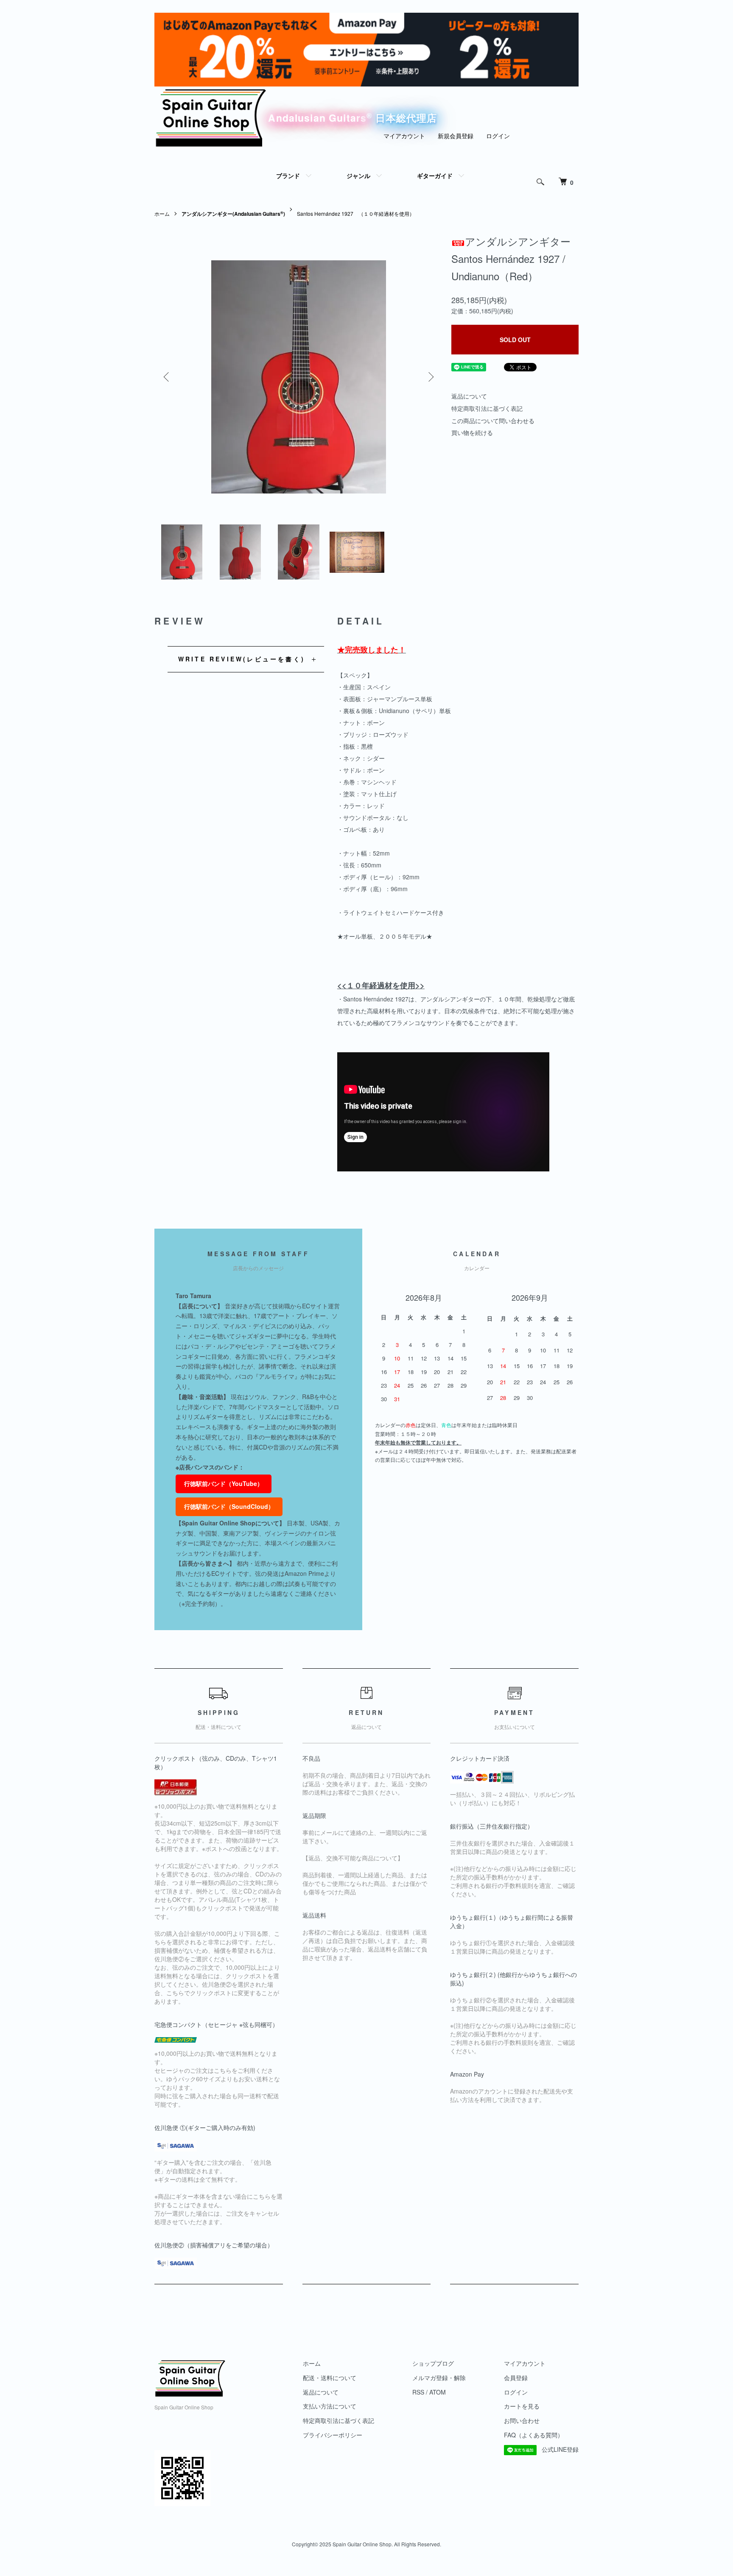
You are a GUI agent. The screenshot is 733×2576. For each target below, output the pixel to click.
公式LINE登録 (559, 2449)
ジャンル (358, 176)
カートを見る (522, 2406)
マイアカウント (404, 136)
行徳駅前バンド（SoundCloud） (229, 1506)
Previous (167, 377)
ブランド (288, 176)
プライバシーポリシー (333, 2435)
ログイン (498, 136)
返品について (469, 396)
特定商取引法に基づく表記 (487, 408)
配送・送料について (330, 2378)
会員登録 (516, 2378)
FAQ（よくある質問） (534, 2435)
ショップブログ (433, 2363)
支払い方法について (330, 2406)
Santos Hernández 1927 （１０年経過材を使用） (356, 213)
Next (430, 377)
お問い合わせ (522, 2420)
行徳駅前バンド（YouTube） (224, 1483)
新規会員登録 (456, 136)
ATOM (438, 2392)
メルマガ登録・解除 (439, 2378)
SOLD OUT (515, 340)
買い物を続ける (472, 432)
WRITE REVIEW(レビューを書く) (242, 659)
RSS (418, 2392)
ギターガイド (435, 176)
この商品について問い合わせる (493, 421)
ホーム (162, 213)
